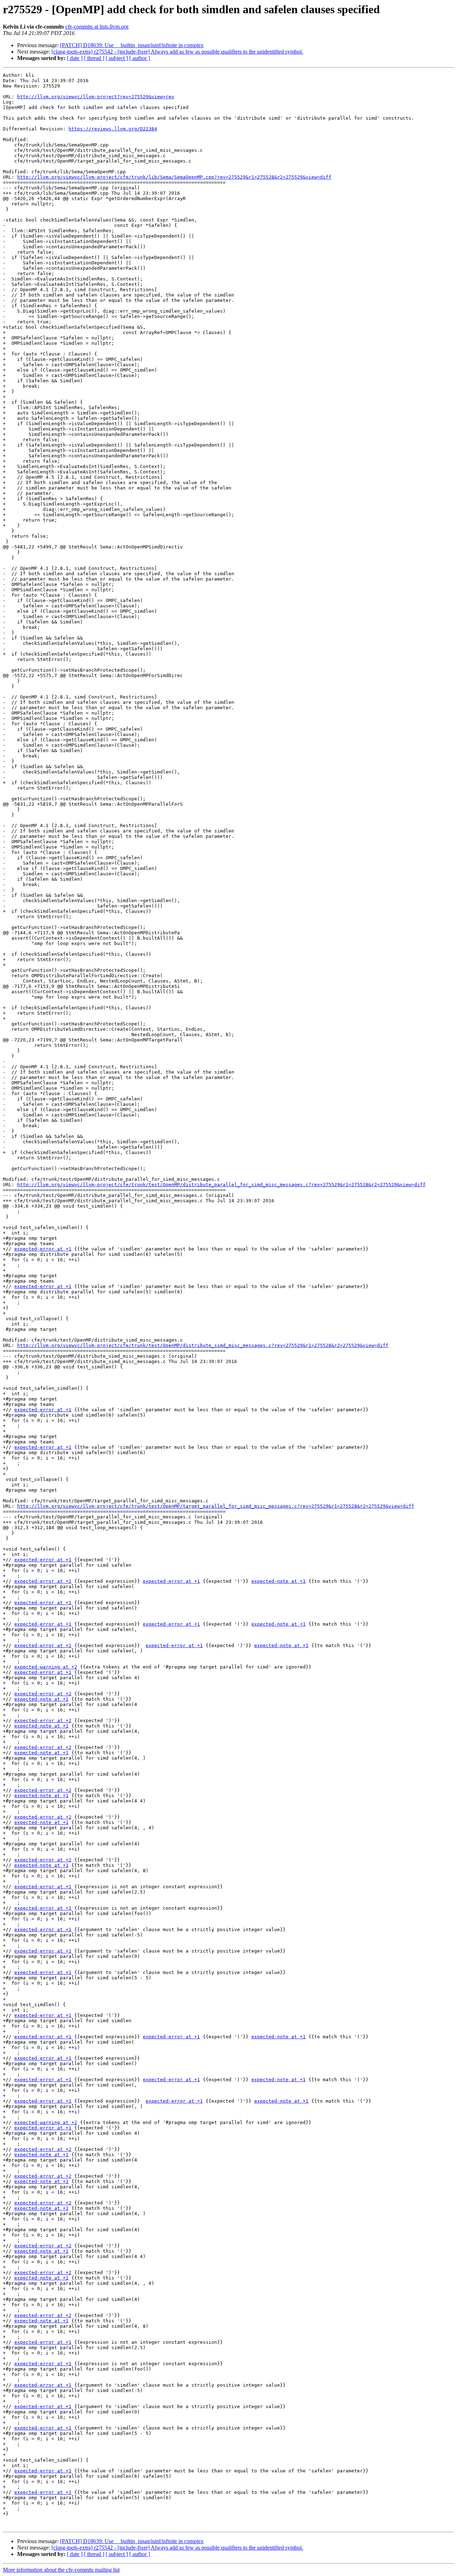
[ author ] (140, 58)
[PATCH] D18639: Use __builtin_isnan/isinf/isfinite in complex (132, 45)
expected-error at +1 (43, 1249)
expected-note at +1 (278, 1581)
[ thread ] (94, 58)
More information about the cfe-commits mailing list (61, 2570)
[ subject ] (117, 58)
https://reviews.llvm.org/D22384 (113, 129)
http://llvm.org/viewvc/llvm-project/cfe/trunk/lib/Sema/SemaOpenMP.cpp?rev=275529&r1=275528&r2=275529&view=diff (174, 177)
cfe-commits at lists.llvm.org (97, 27)
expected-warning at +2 (46, 1667)
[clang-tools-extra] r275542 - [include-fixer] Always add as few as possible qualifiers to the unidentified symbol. (177, 52)
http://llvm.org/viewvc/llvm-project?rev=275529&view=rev (96, 97)
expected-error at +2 (43, 1694)
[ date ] (75, 58)
